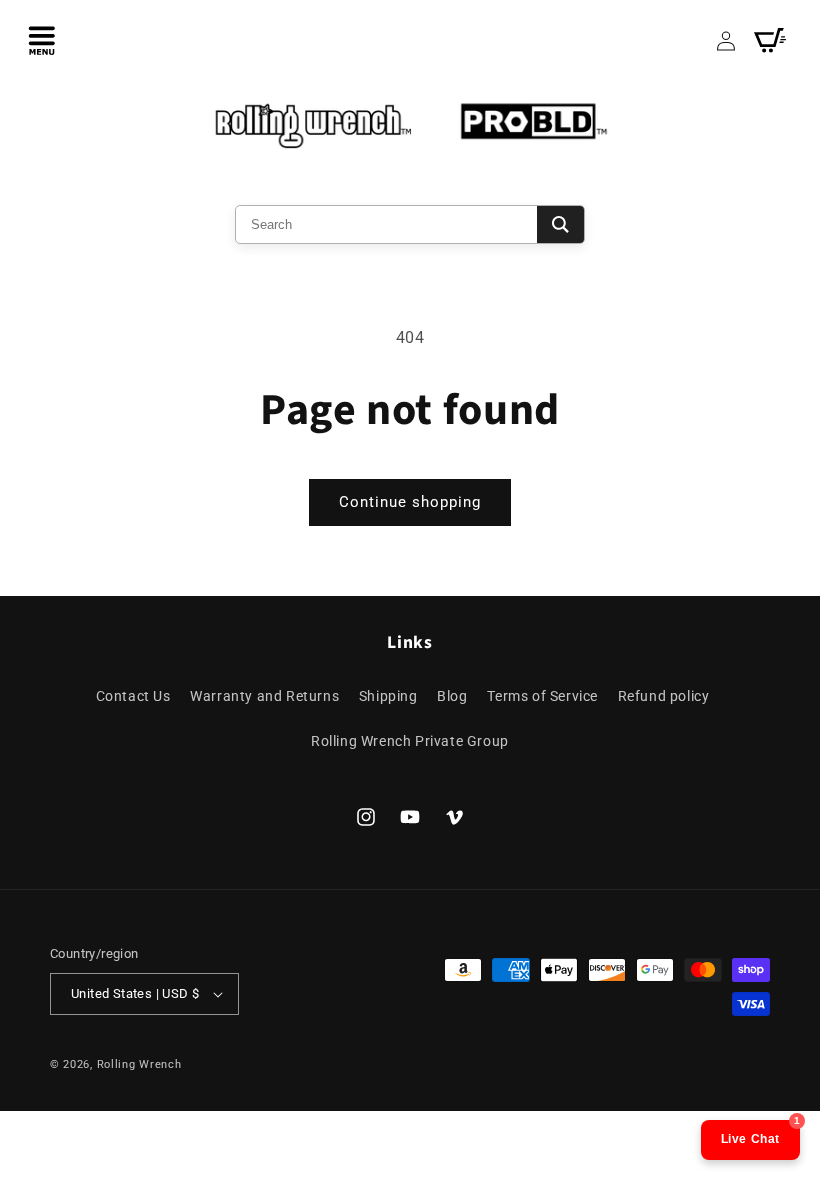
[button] (42, 40)
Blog (452, 696)
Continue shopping (410, 502)
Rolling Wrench (139, 1064)
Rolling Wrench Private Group (410, 741)
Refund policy (664, 696)
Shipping (388, 696)
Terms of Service (542, 696)
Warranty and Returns (264, 696)
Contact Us (133, 696)
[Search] (560, 224)
